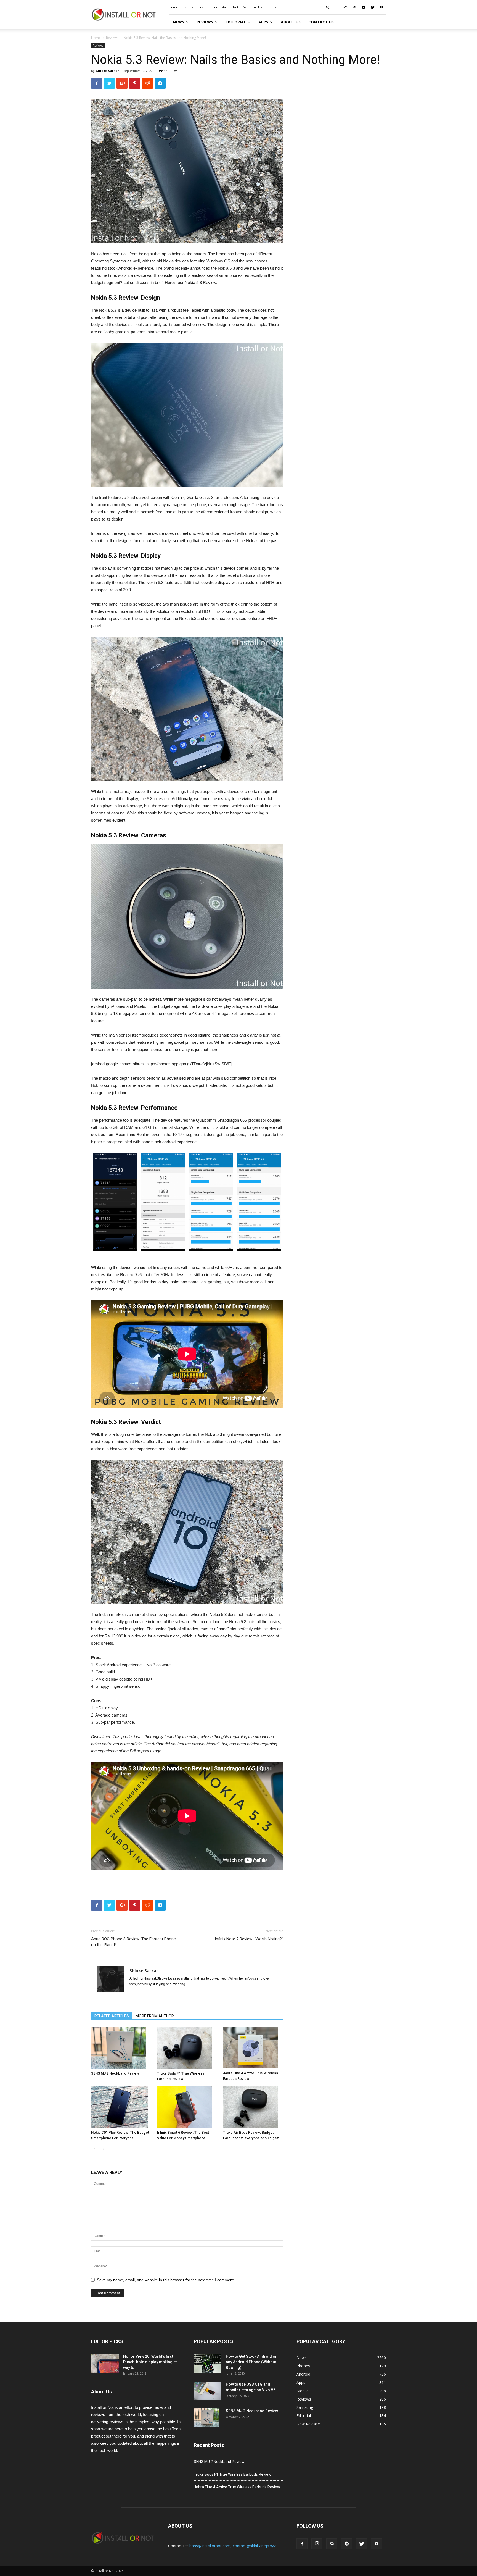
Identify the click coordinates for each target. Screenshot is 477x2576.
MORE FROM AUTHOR (155, 2016)
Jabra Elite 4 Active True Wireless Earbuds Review (237, 2487)
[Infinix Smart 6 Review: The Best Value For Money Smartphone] (187, 2107)
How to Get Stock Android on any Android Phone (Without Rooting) (252, 2362)
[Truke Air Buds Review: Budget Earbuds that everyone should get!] (253, 2107)
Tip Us (271, 7)
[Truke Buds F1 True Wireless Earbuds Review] (187, 2048)
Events (188, 7)
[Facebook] (336, 7)
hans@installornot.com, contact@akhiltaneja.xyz (233, 2546)
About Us (291, 22)
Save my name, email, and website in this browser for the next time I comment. (166, 2280)
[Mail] (354, 7)
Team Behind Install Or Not (218, 7)
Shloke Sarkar (108, 71)
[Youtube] (382, 7)
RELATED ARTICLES (112, 2016)
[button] (328, 7)
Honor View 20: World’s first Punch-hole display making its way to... (150, 2362)
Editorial (236, 22)
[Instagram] (345, 7)
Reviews (205, 22)
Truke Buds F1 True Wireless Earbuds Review (233, 2474)
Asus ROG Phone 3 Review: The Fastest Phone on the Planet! (133, 1942)
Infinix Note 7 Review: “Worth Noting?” (249, 1939)
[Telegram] (364, 7)
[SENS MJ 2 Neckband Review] (121, 2048)
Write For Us (253, 7)
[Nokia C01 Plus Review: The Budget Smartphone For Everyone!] (121, 2107)
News (178, 22)
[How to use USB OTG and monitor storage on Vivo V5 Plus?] (208, 2391)
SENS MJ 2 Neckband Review (115, 2073)
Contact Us (321, 22)
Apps (263, 22)
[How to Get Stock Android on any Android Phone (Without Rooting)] (208, 2363)
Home (173, 7)
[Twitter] (373, 7)
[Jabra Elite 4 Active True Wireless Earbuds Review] (253, 2048)
